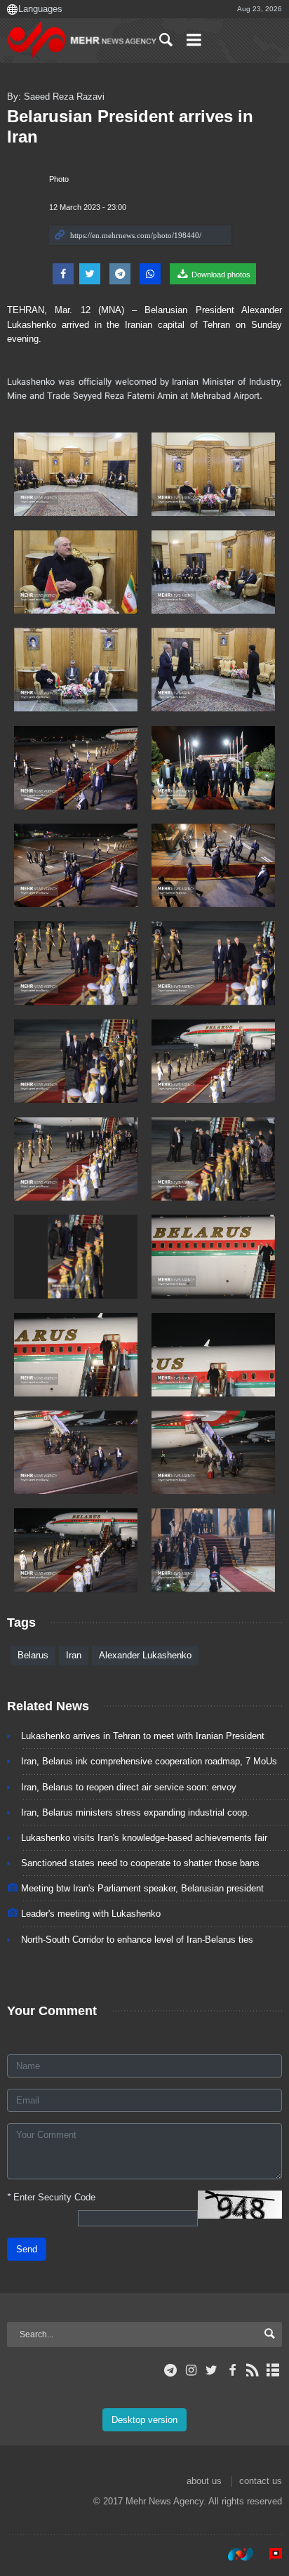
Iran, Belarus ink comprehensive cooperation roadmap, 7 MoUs (149, 1761)
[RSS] (253, 2370)
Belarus (33, 1655)
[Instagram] (191, 2370)
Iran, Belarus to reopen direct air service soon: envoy (129, 1787)
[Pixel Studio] (269, 2554)
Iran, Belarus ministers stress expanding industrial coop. (135, 1812)
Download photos (220, 275)
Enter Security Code (51, 2197)
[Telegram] (171, 2370)
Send (27, 2249)
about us (204, 2481)
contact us (261, 2481)
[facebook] (232, 2370)
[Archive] (273, 2370)
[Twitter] (211, 2370)
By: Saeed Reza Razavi (56, 97)
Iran (74, 1655)
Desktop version (144, 2420)
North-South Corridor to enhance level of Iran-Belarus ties (137, 1940)
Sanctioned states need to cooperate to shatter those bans (140, 1863)
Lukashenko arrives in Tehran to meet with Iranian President (143, 1736)
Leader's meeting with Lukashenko (91, 1914)
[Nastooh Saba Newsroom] (234, 2554)
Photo (59, 179)
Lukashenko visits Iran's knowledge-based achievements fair (144, 1838)
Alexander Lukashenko (145, 1655)
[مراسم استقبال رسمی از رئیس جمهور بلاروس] (76, 474)
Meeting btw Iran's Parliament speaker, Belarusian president (142, 1888)
